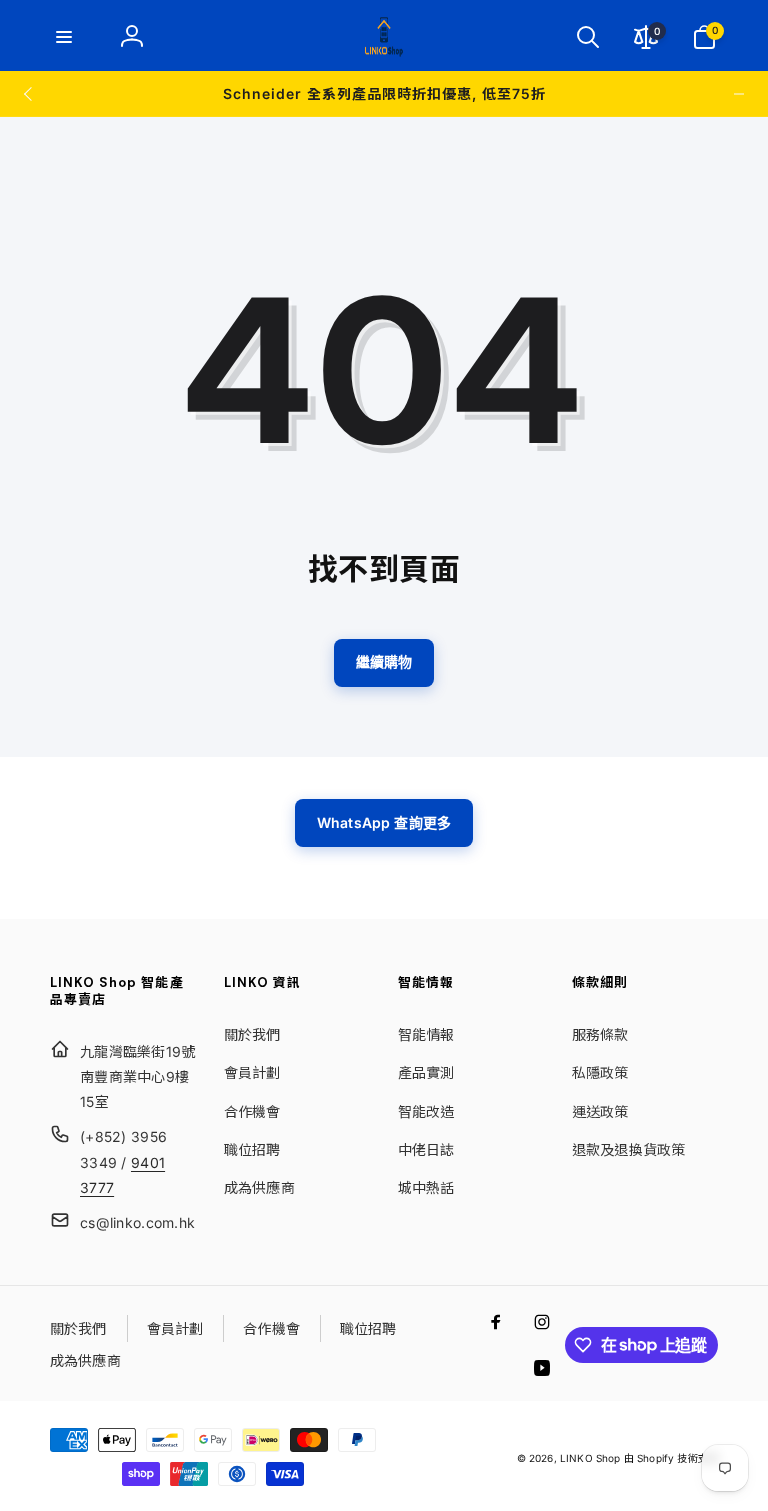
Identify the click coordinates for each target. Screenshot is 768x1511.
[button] (64, 37)
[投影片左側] (29, 94)
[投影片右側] (739, 94)
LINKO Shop (590, 1458)
